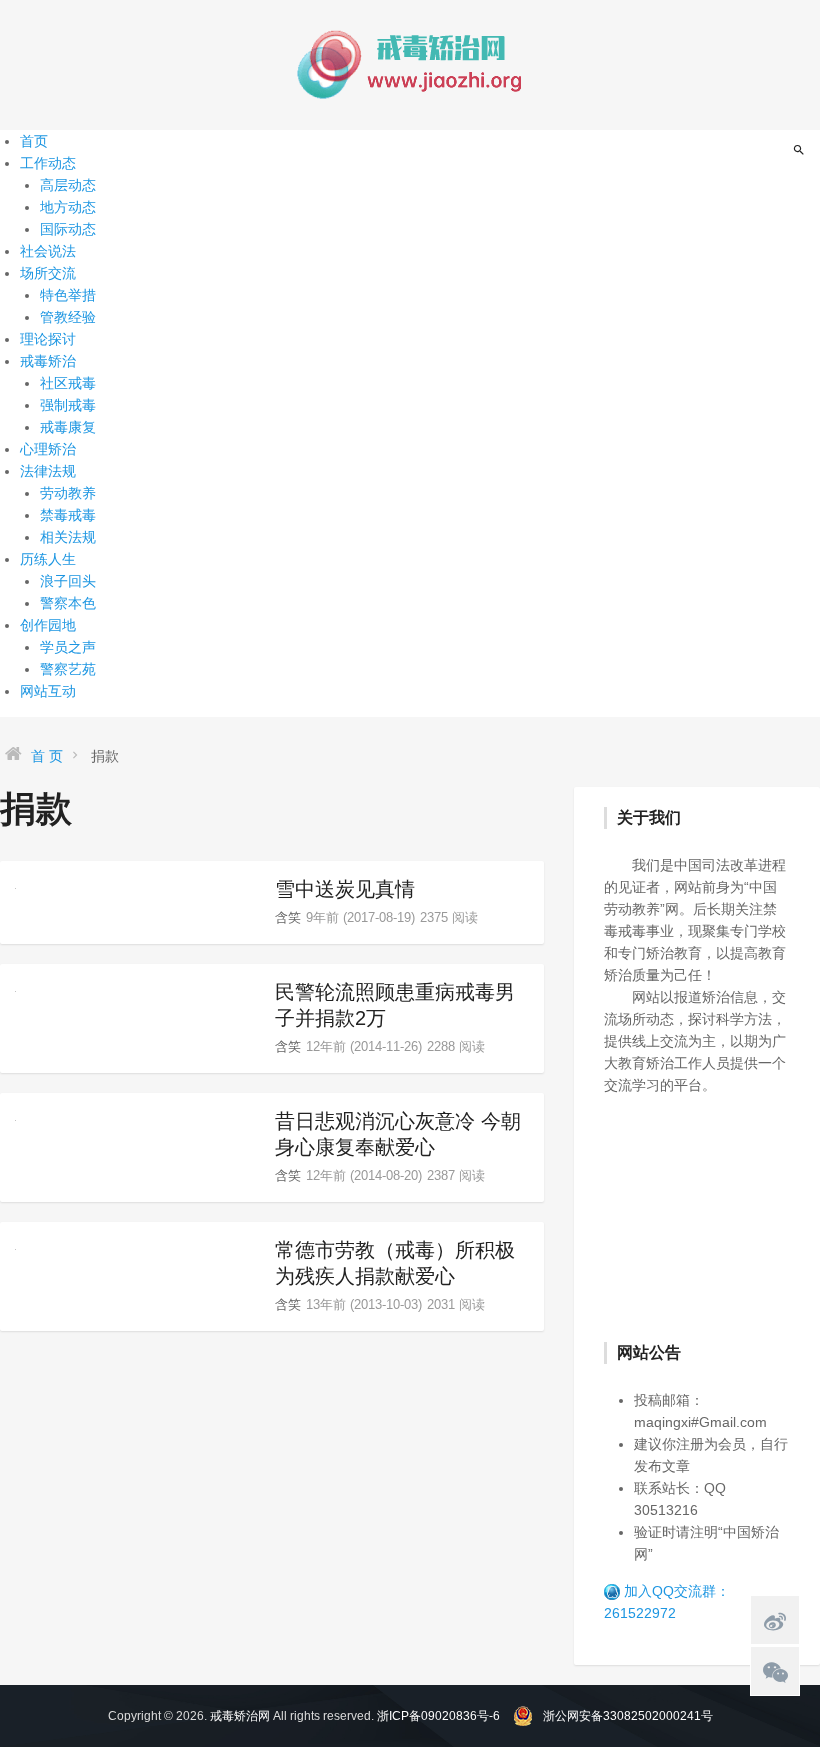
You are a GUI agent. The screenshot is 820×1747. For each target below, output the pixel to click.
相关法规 (68, 537)
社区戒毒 (68, 383)
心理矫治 (48, 449)
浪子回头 (68, 581)
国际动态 (68, 229)
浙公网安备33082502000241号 (628, 1716)
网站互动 (48, 691)
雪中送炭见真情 (345, 889)
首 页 (47, 756)
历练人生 (48, 559)
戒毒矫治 (48, 361)
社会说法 (48, 251)
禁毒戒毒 (68, 515)
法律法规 (48, 471)
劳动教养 (68, 493)
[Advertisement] (712, 1216)
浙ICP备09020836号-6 (438, 1716)
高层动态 (68, 185)
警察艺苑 (68, 669)
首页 (34, 141)
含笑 (288, 917)
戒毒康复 (68, 427)
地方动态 (68, 207)
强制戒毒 (68, 405)
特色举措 (68, 295)
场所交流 (48, 273)
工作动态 (48, 163)
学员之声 (68, 647)
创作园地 (48, 625)
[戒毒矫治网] (410, 64)
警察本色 (68, 603)
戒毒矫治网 (240, 1716)
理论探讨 (48, 339)
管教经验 (68, 317)
